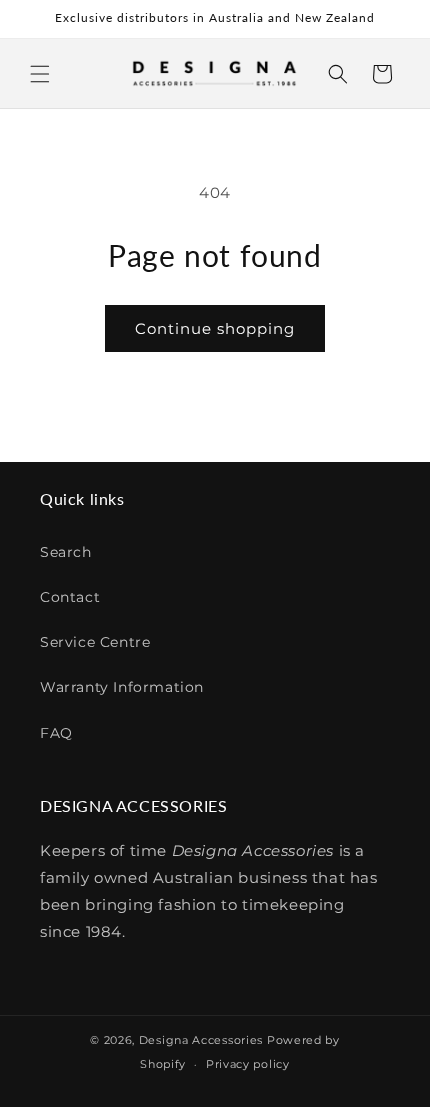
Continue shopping (215, 328)
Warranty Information (122, 687)
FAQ (56, 733)
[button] (40, 74)
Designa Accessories (201, 1040)
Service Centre (95, 642)
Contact (70, 597)
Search (66, 552)
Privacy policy (248, 1064)
